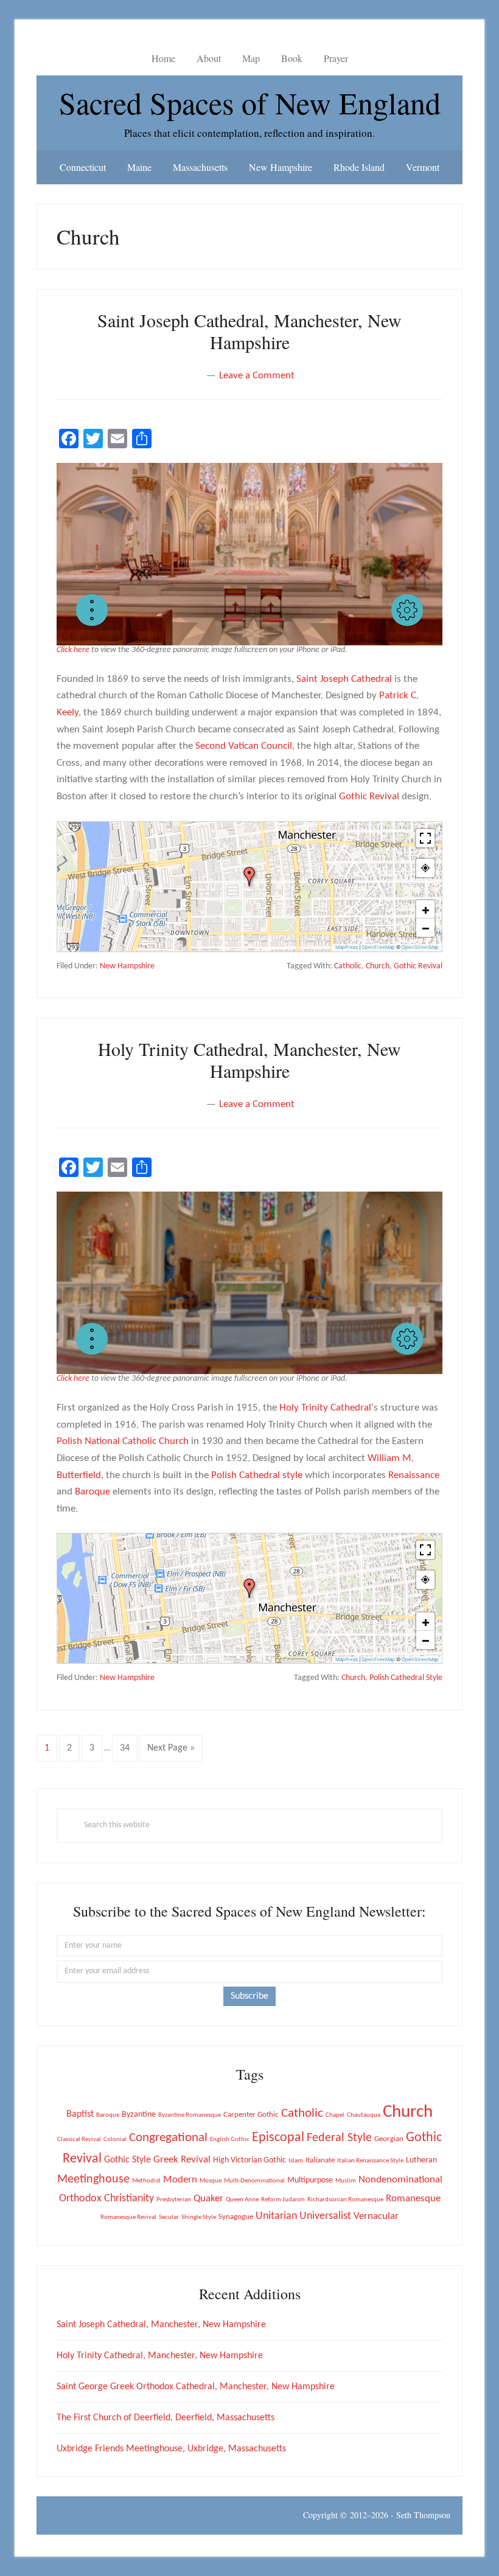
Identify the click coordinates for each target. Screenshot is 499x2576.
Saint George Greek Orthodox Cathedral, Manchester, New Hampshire (196, 2387)
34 (128, 1748)
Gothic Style (127, 2160)
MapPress (347, 947)
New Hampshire (127, 966)
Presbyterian (174, 2200)
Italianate (320, 2160)
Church (378, 966)
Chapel (335, 2115)
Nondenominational (400, 2180)
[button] (92, 610)
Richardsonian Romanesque (345, 2200)
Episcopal (278, 2138)
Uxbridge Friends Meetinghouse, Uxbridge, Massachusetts (171, 2449)
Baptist (80, 2114)
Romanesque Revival (128, 2217)
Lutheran (421, 2160)
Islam (296, 2161)
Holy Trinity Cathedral (325, 1408)
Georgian (389, 2139)
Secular (169, 2217)
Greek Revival (182, 2160)
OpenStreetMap (420, 947)
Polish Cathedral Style (406, 1678)
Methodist (146, 2181)
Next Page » (171, 1752)
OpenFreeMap (378, 947)
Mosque (211, 2181)
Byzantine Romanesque (190, 2115)
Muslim (346, 2181)
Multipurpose (310, 2180)
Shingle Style (199, 2217)
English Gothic (230, 2140)
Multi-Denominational (254, 2181)
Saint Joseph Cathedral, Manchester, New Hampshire (249, 331)
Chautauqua (364, 2115)
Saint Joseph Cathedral (344, 679)
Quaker (208, 2199)
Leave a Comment (257, 376)
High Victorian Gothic (249, 2160)
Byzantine (139, 2115)
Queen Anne (242, 2200)
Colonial (115, 2140)
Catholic (348, 966)
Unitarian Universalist (303, 2216)
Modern (180, 2180)
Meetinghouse (93, 2179)
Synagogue (236, 2217)
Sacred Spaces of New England (250, 102)
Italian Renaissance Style (370, 2161)
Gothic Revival (369, 797)
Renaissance (414, 1475)
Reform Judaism (283, 2200)
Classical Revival (79, 2140)
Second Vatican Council (244, 746)
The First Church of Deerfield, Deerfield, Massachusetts (166, 2418)
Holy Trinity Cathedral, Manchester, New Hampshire (249, 1060)
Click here (73, 650)
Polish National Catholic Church (123, 1441)
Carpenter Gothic (251, 2115)
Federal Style (339, 2138)
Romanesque (413, 2199)
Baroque (92, 1492)
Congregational (168, 2138)
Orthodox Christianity (106, 2199)
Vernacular (376, 2216)
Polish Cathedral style (257, 1475)
